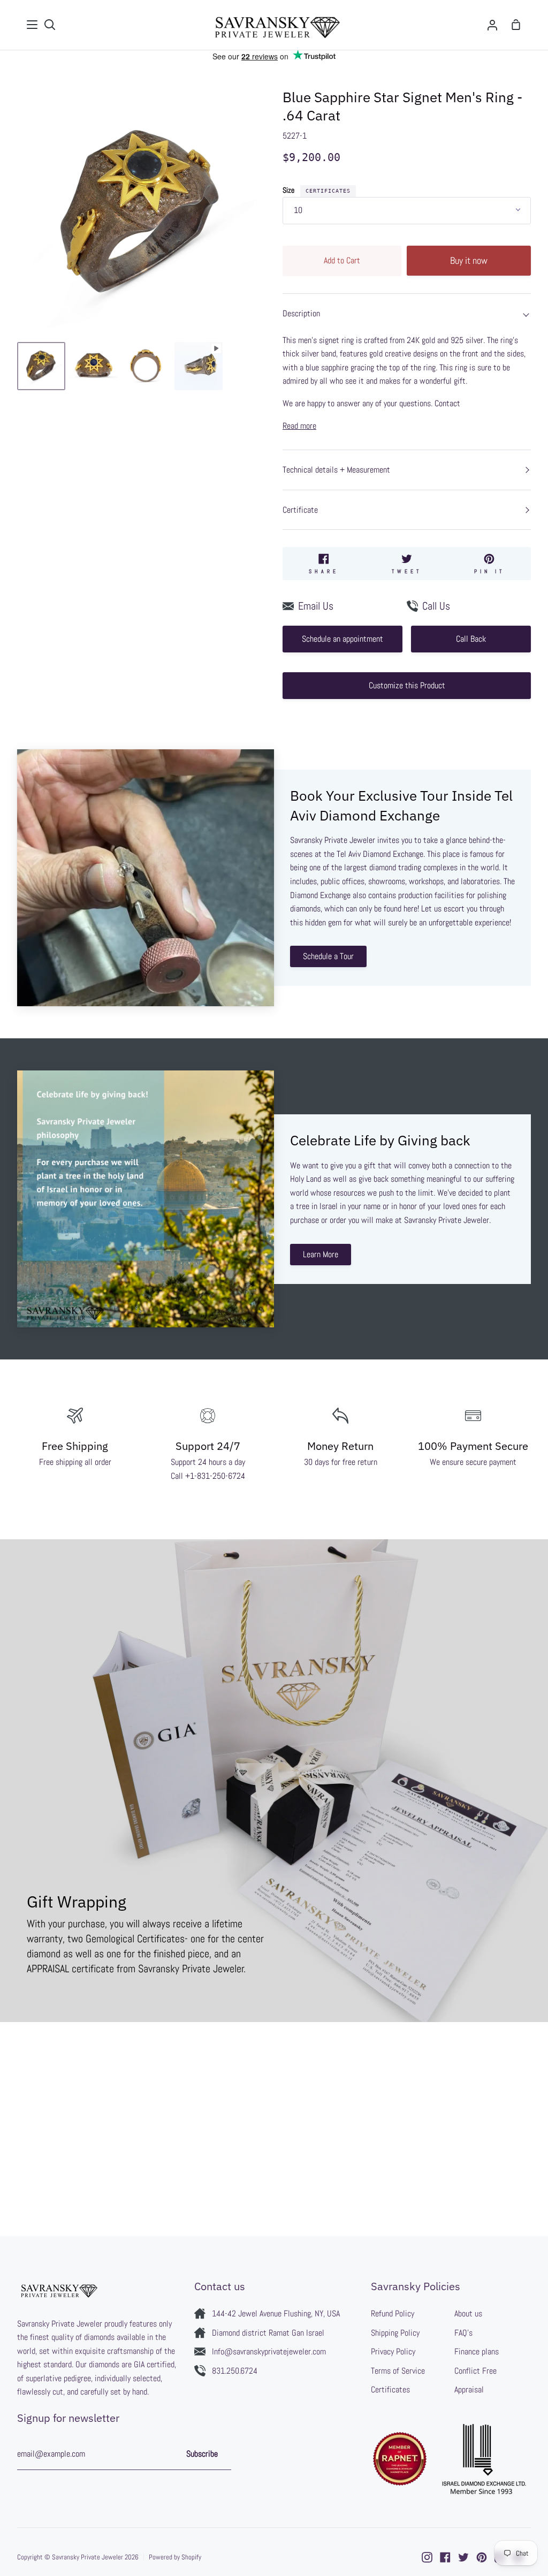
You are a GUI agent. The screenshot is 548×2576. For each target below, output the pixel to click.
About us (468, 2313)
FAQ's (463, 2333)
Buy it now (469, 260)
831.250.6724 (235, 2371)
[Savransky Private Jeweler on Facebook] (445, 2557)
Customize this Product (407, 685)
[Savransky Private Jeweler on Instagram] (427, 2557)
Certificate (300, 510)
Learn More (321, 1254)
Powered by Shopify (175, 2557)
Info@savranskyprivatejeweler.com (269, 2351)
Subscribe (202, 2454)
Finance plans (477, 2351)
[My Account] (492, 25)
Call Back (471, 639)
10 (298, 210)
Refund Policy (393, 2313)
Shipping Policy (395, 2333)
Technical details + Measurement (336, 470)
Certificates (328, 191)
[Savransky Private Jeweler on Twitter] (463, 2557)
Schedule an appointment (342, 639)
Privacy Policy (393, 2351)
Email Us (316, 606)
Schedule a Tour (328, 956)
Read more (299, 426)
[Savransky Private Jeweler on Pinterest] (482, 2557)
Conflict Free (475, 2371)
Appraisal (469, 2389)
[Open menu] (33, 25)
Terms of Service (398, 2371)
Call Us (436, 606)
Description (301, 313)
